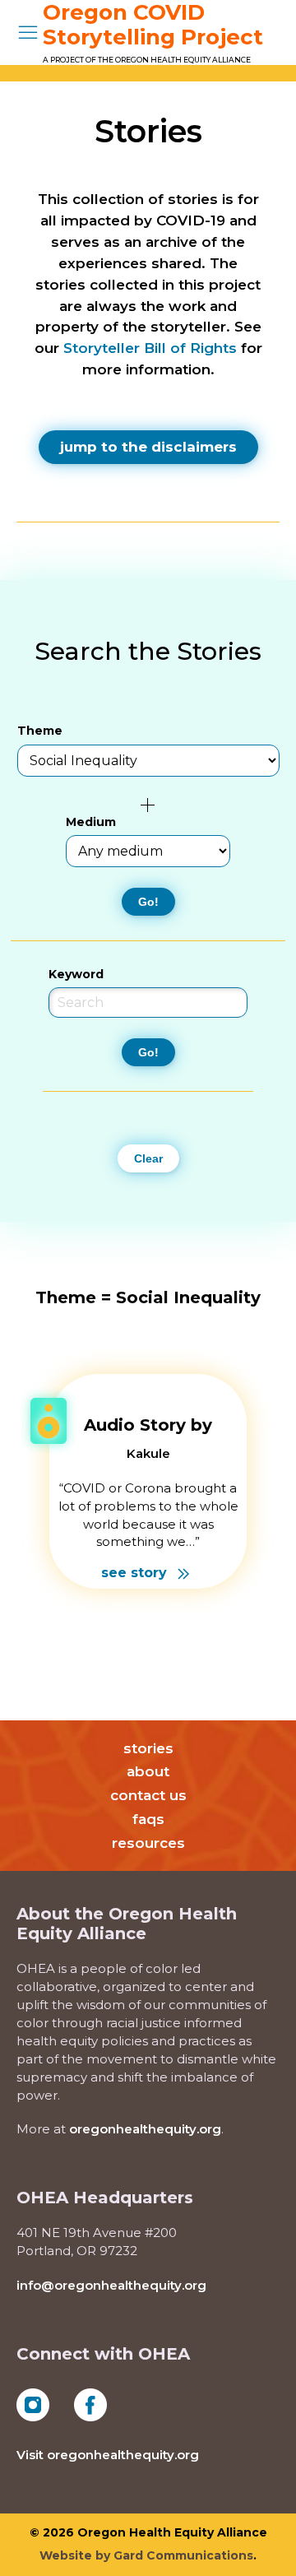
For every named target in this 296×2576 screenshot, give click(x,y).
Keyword (76, 974)
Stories (148, 1748)
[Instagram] (33, 2404)
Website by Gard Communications (146, 2555)
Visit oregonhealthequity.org (108, 2455)
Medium (91, 822)
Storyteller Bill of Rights (150, 348)
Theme (40, 731)
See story (136, 1573)
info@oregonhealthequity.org (111, 2285)
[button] (28, 32)
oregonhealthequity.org (145, 2129)
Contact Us (148, 1795)
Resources (148, 1843)
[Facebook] (90, 2404)
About (148, 1771)
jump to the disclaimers (148, 447)
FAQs (148, 1819)
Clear (148, 1158)
